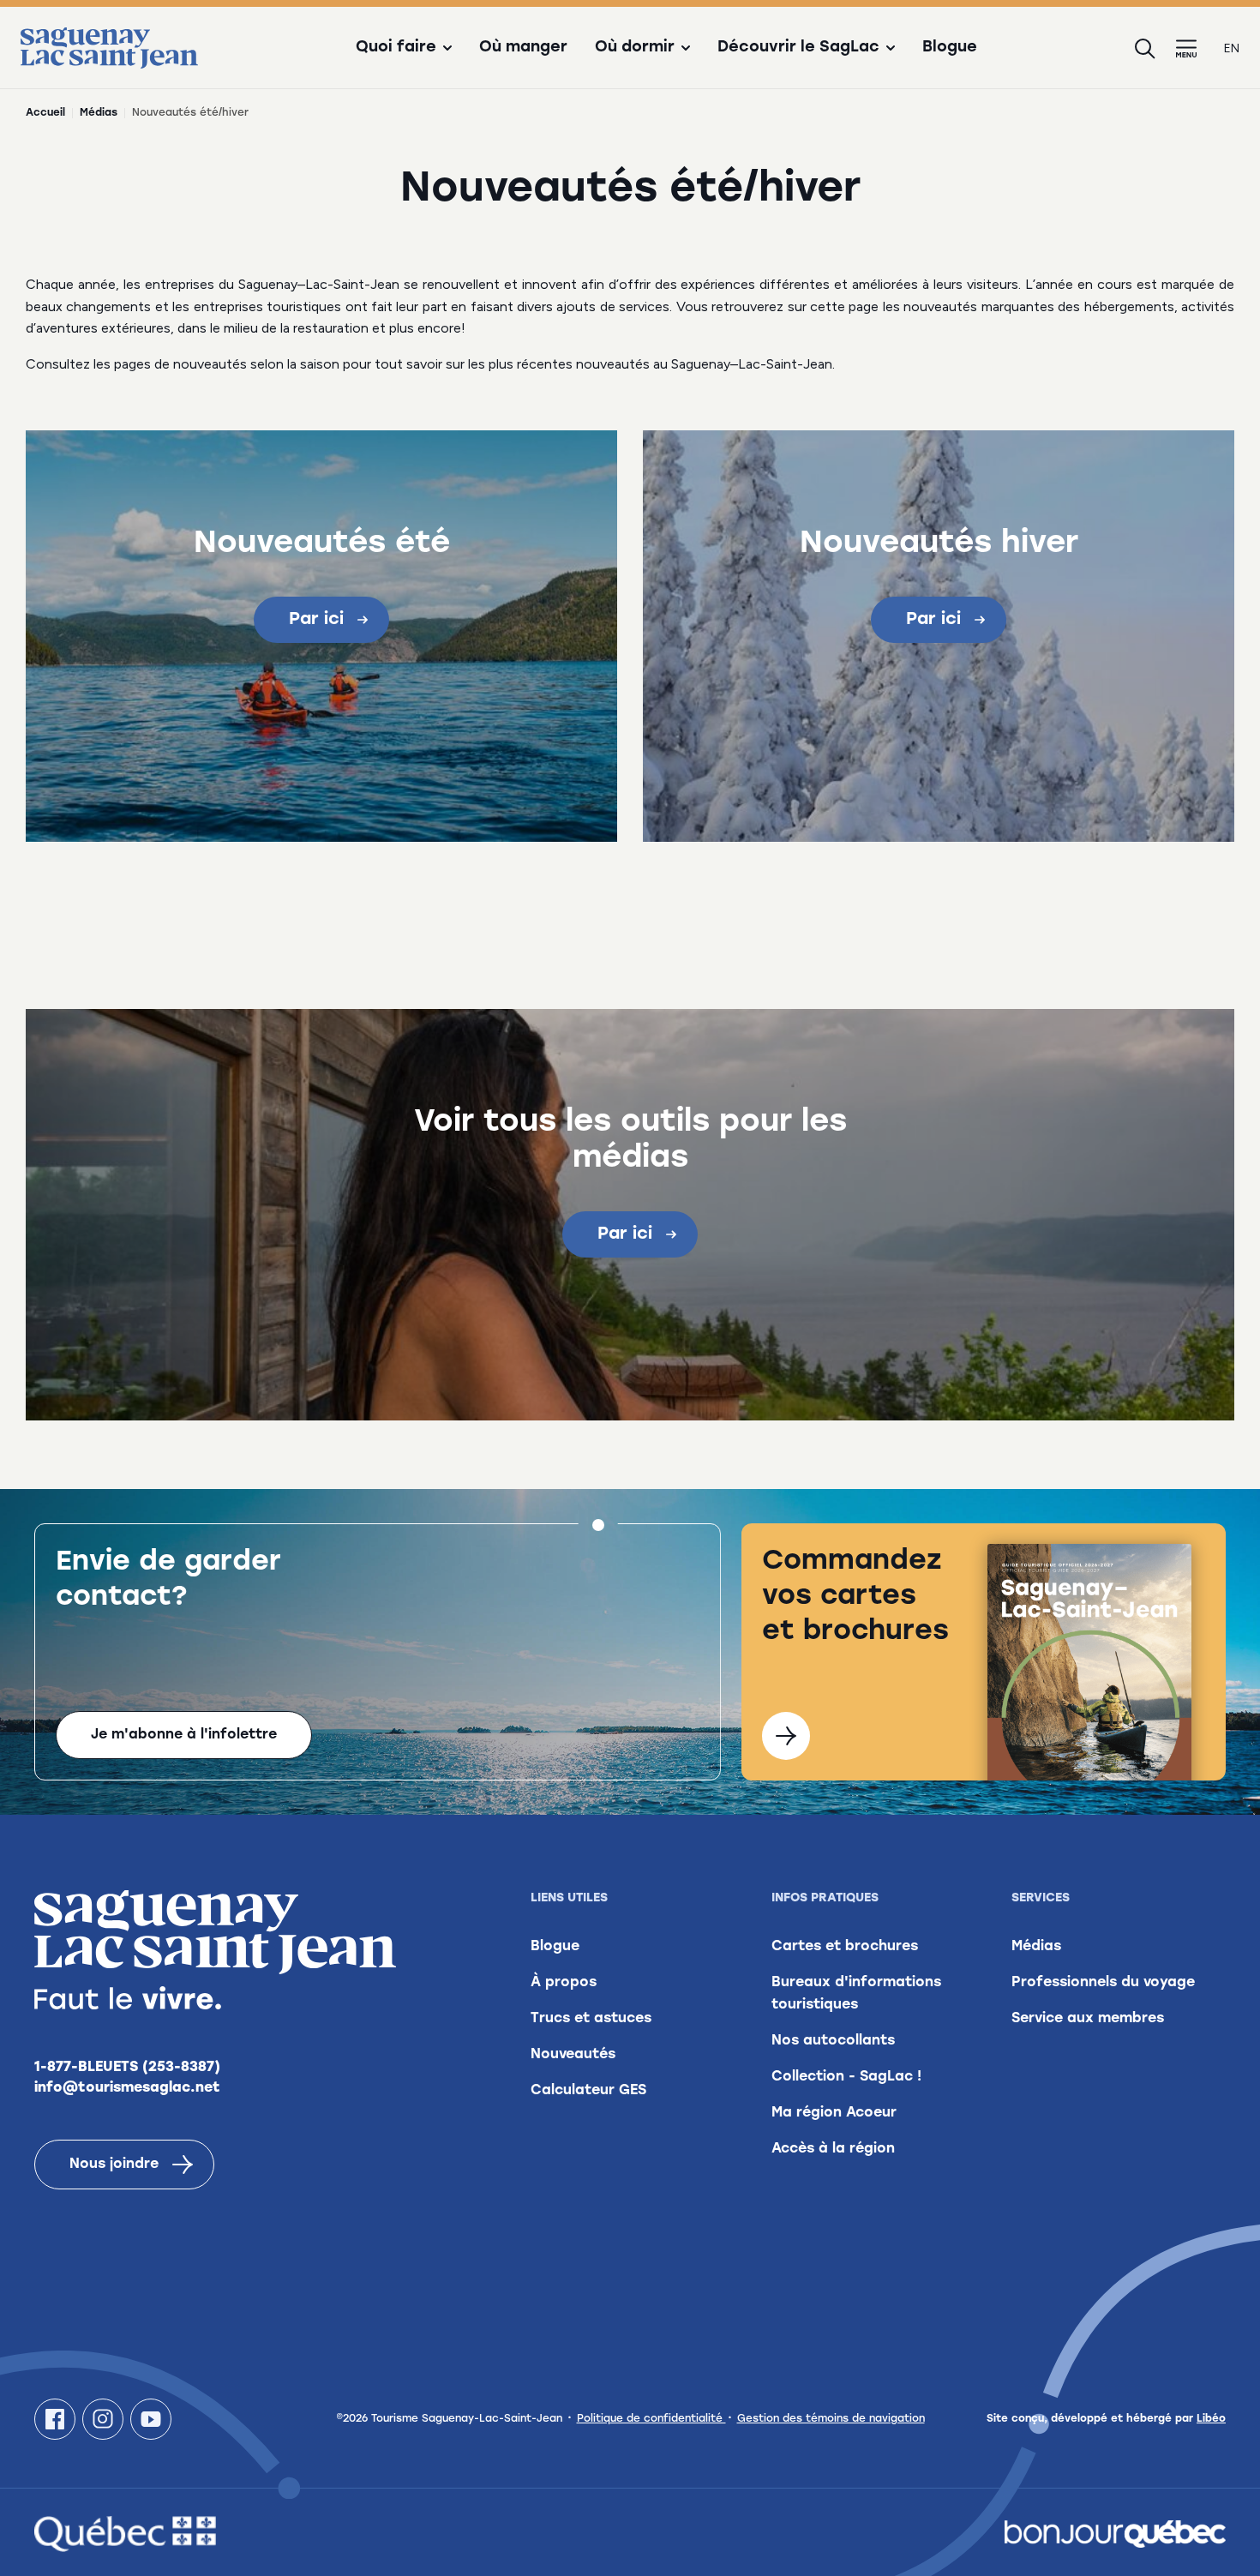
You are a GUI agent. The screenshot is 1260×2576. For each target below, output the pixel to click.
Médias (99, 113)
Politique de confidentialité (651, 2419)
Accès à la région (833, 2149)
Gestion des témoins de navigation (831, 2419)
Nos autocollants (833, 2041)
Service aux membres (1088, 2019)
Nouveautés (573, 2055)
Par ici (316, 620)
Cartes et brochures (845, 1947)
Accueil (45, 113)
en (1232, 48)
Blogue (950, 48)
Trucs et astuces (591, 2019)
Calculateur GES (588, 2091)
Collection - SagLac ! (846, 2077)
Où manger (523, 48)
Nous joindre (114, 2165)
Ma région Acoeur (834, 2113)
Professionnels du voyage (1103, 1983)
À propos (564, 1983)
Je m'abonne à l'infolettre (184, 1735)
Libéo (1211, 2419)
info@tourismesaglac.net (127, 2088)
